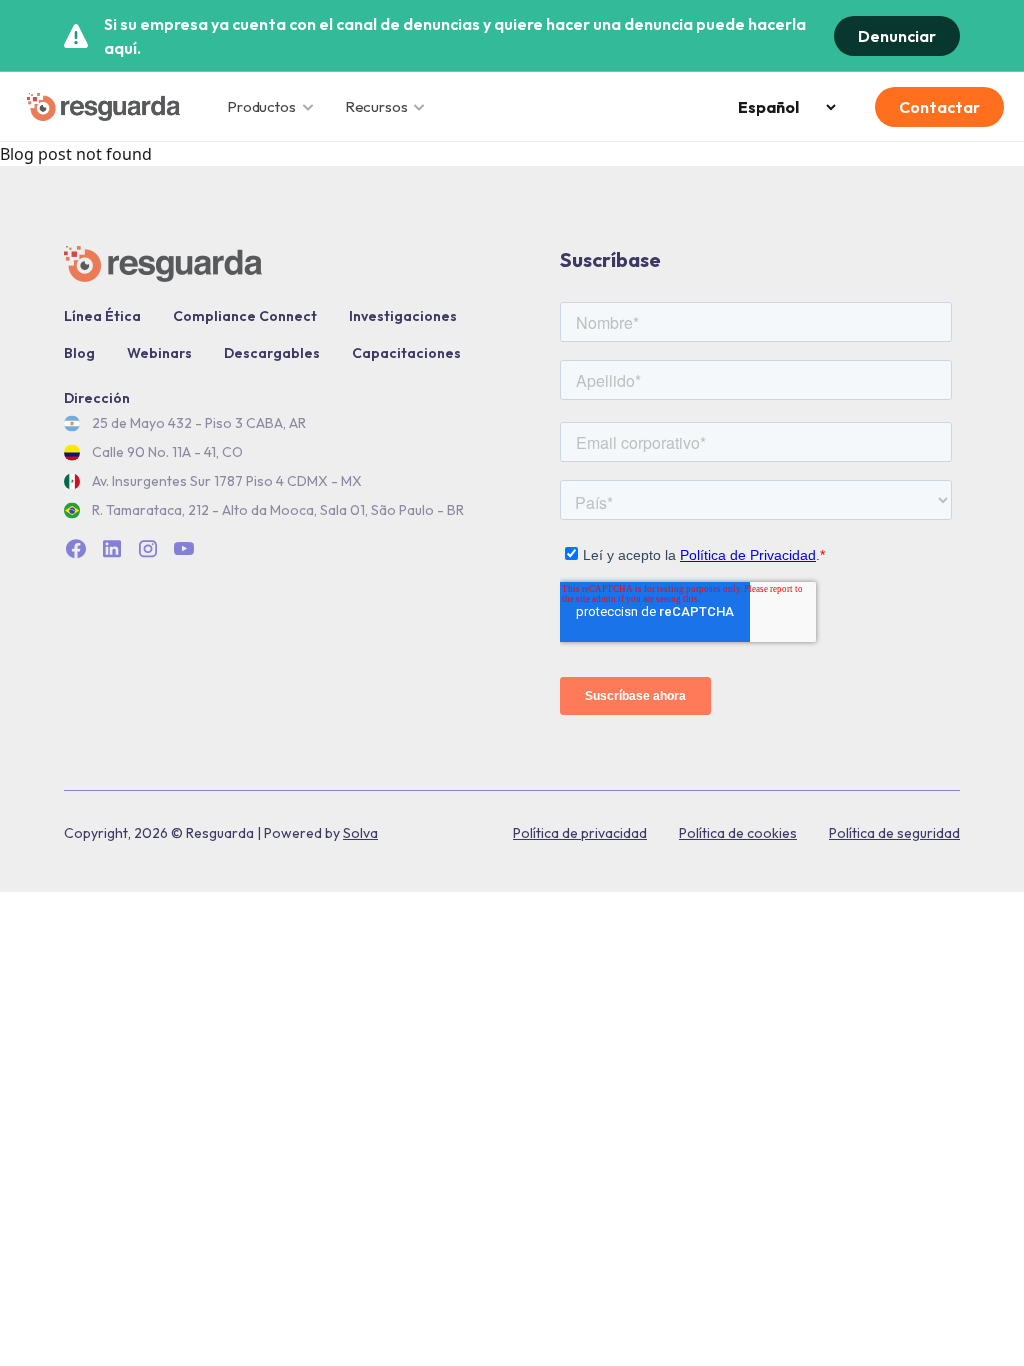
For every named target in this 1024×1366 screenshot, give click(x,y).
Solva (360, 833)
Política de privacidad (580, 833)
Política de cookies (738, 833)
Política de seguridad (894, 833)
